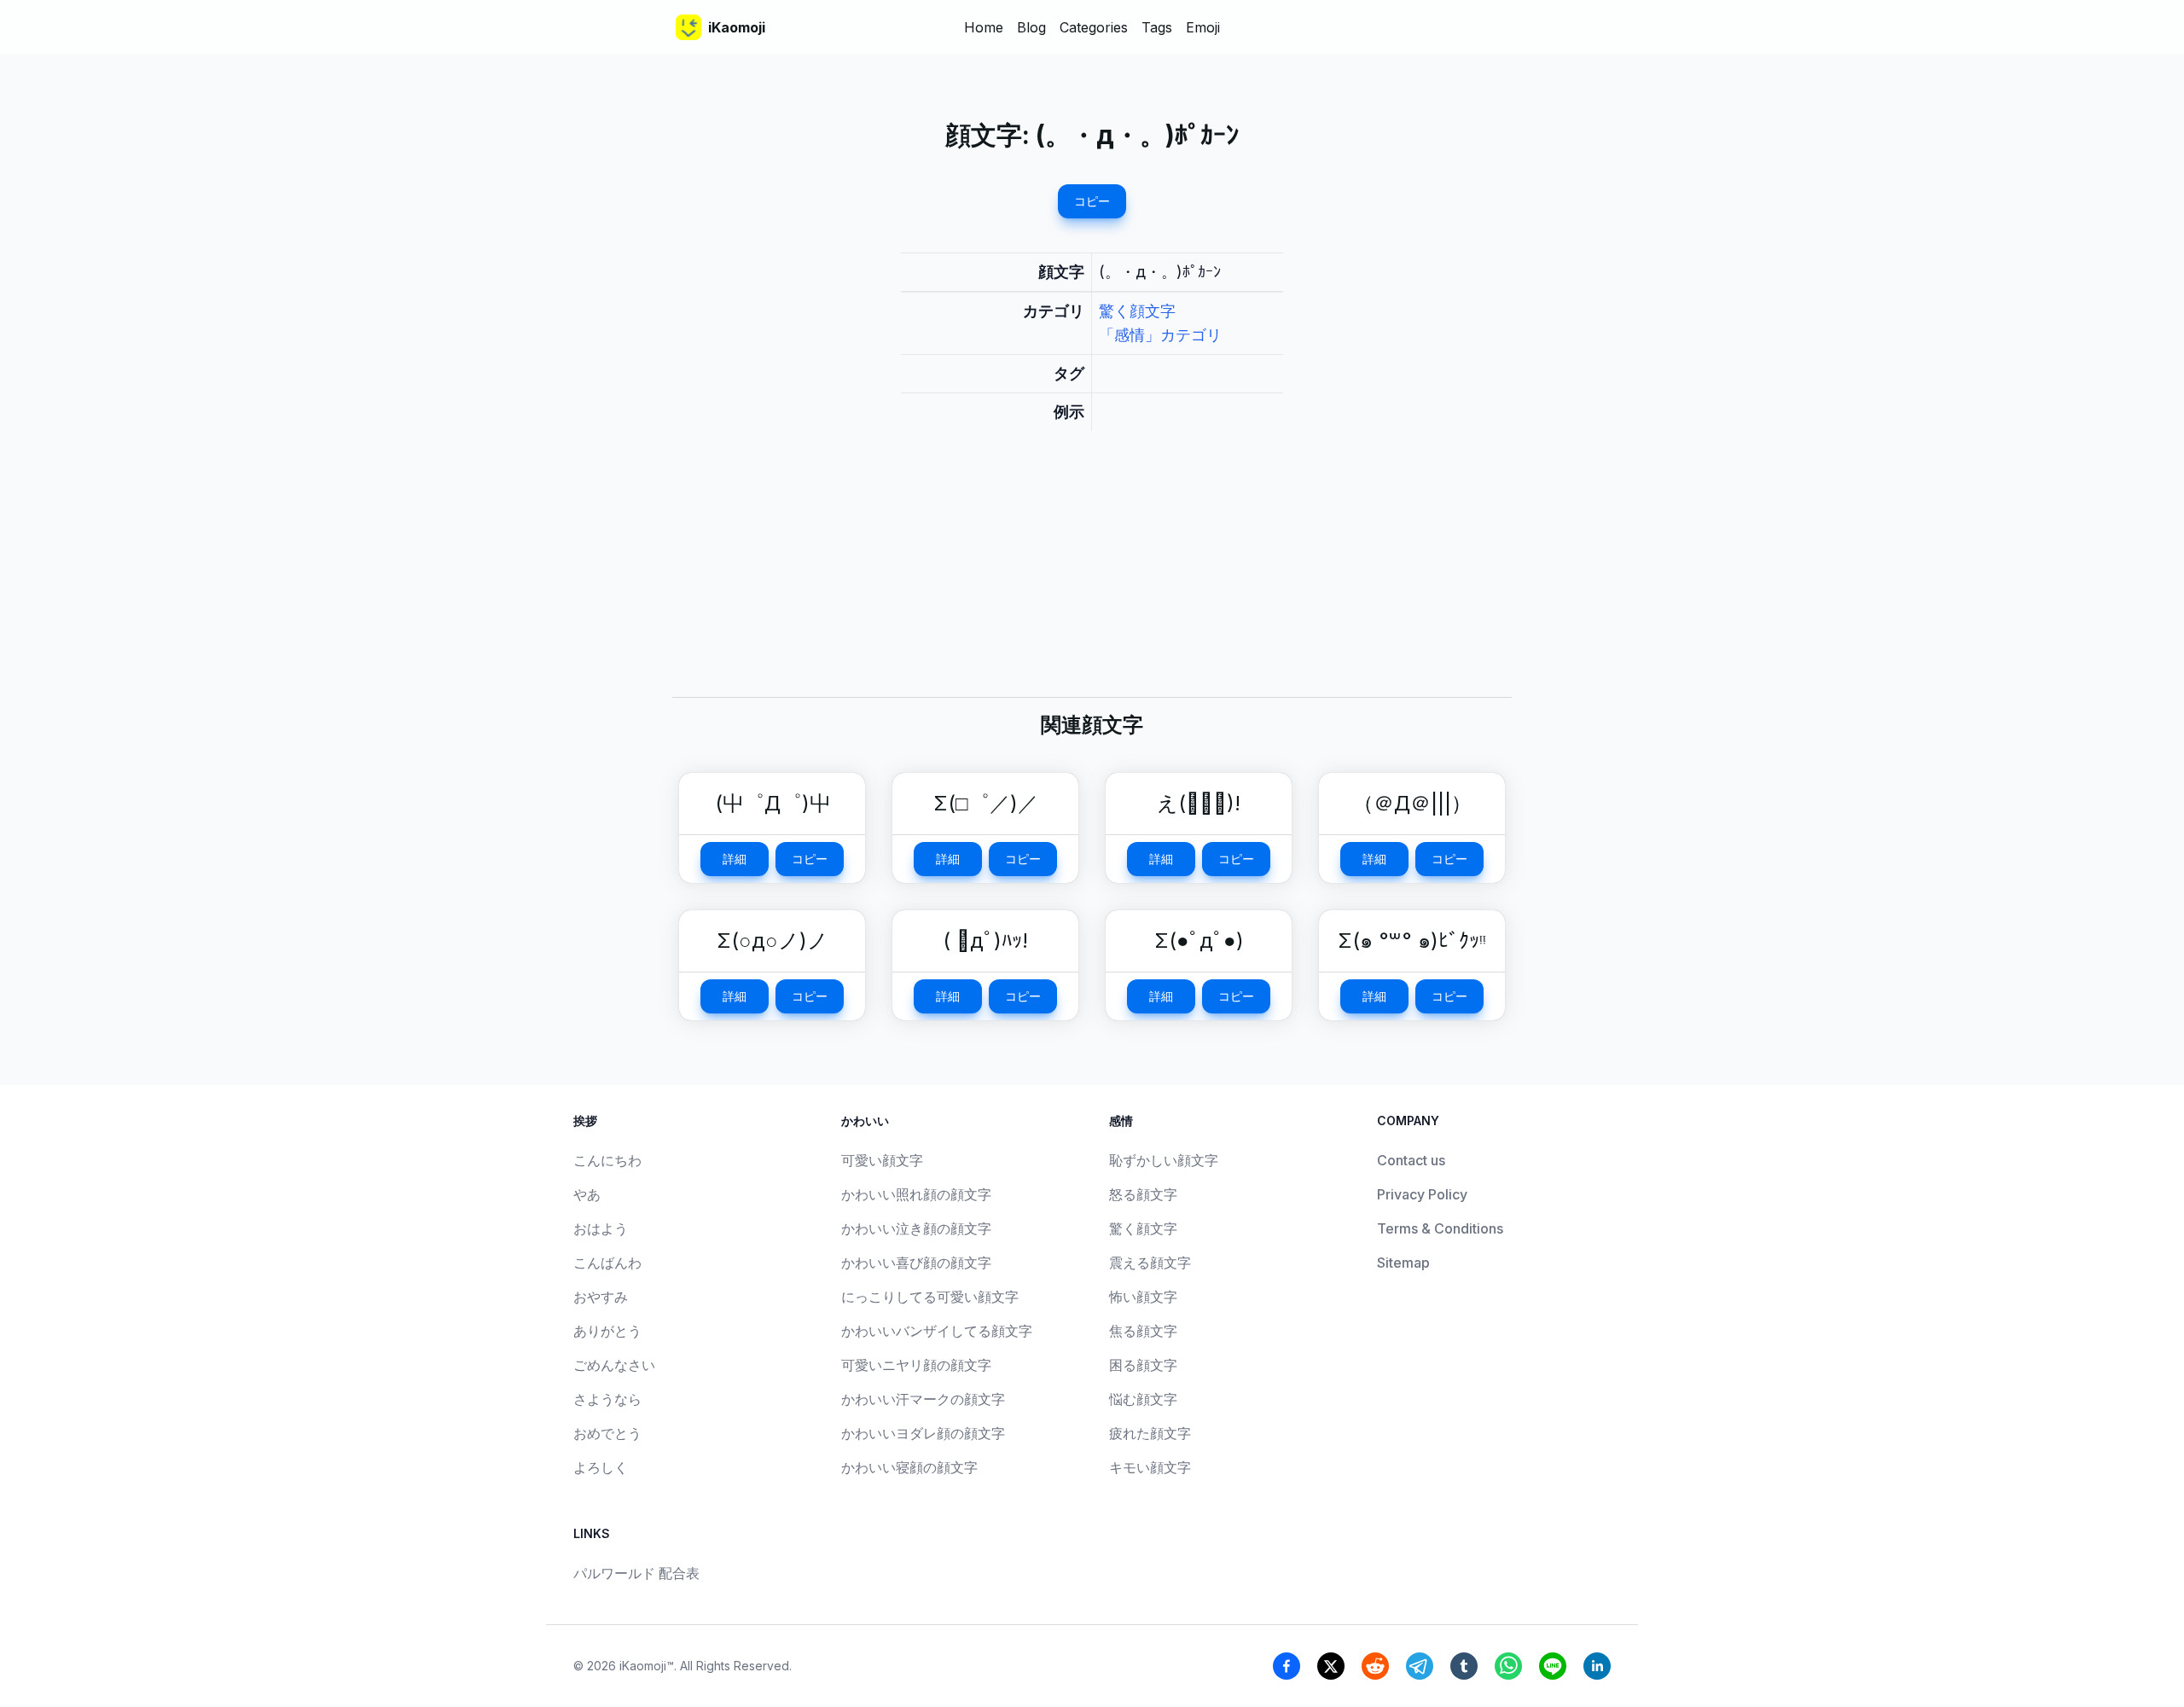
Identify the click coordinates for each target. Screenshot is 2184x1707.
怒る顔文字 (1143, 1194)
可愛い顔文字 (882, 1160)
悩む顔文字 (1143, 1399)
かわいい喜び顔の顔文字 (916, 1263)
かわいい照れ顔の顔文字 (916, 1194)
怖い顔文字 (1143, 1297)
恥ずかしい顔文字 (1164, 1160)
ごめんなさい (614, 1365)
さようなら (607, 1399)
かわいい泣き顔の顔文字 (916, 1228)
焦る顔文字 (1143, 1331)
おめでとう (607, 1433)
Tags (1157, 27)
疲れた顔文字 (1150, 1433)
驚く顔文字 (1137, 311)
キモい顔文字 (1150, 1467)
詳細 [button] (735, 859)
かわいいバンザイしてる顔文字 (937, 1331)
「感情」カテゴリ (1160, 335)
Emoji (1203, 27)
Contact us (1411, 1160)
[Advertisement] (1092, 578)
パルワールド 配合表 (636, 1573)
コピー (1092, 201)
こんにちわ (607, 1160)
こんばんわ (607, 1263)
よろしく (601, 1467)
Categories (1094, 27)
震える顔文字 (1150, 1263)
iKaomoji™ (647, 1666)
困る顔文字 (1143, 1365)
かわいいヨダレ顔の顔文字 (923, 1433)
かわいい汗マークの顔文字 (923, 1399)
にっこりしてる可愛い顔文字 (930, 1297)
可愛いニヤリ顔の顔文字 (916, 1365)
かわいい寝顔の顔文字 (909, 1467)
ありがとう (607, 1331)
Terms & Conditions (1440, 1228)
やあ (587, 1194)
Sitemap (1403, 1263)
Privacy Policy (1422, 1194)
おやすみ (601, 1297)
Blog (1031, 27)
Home (984, 27)
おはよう (601, 1228)
